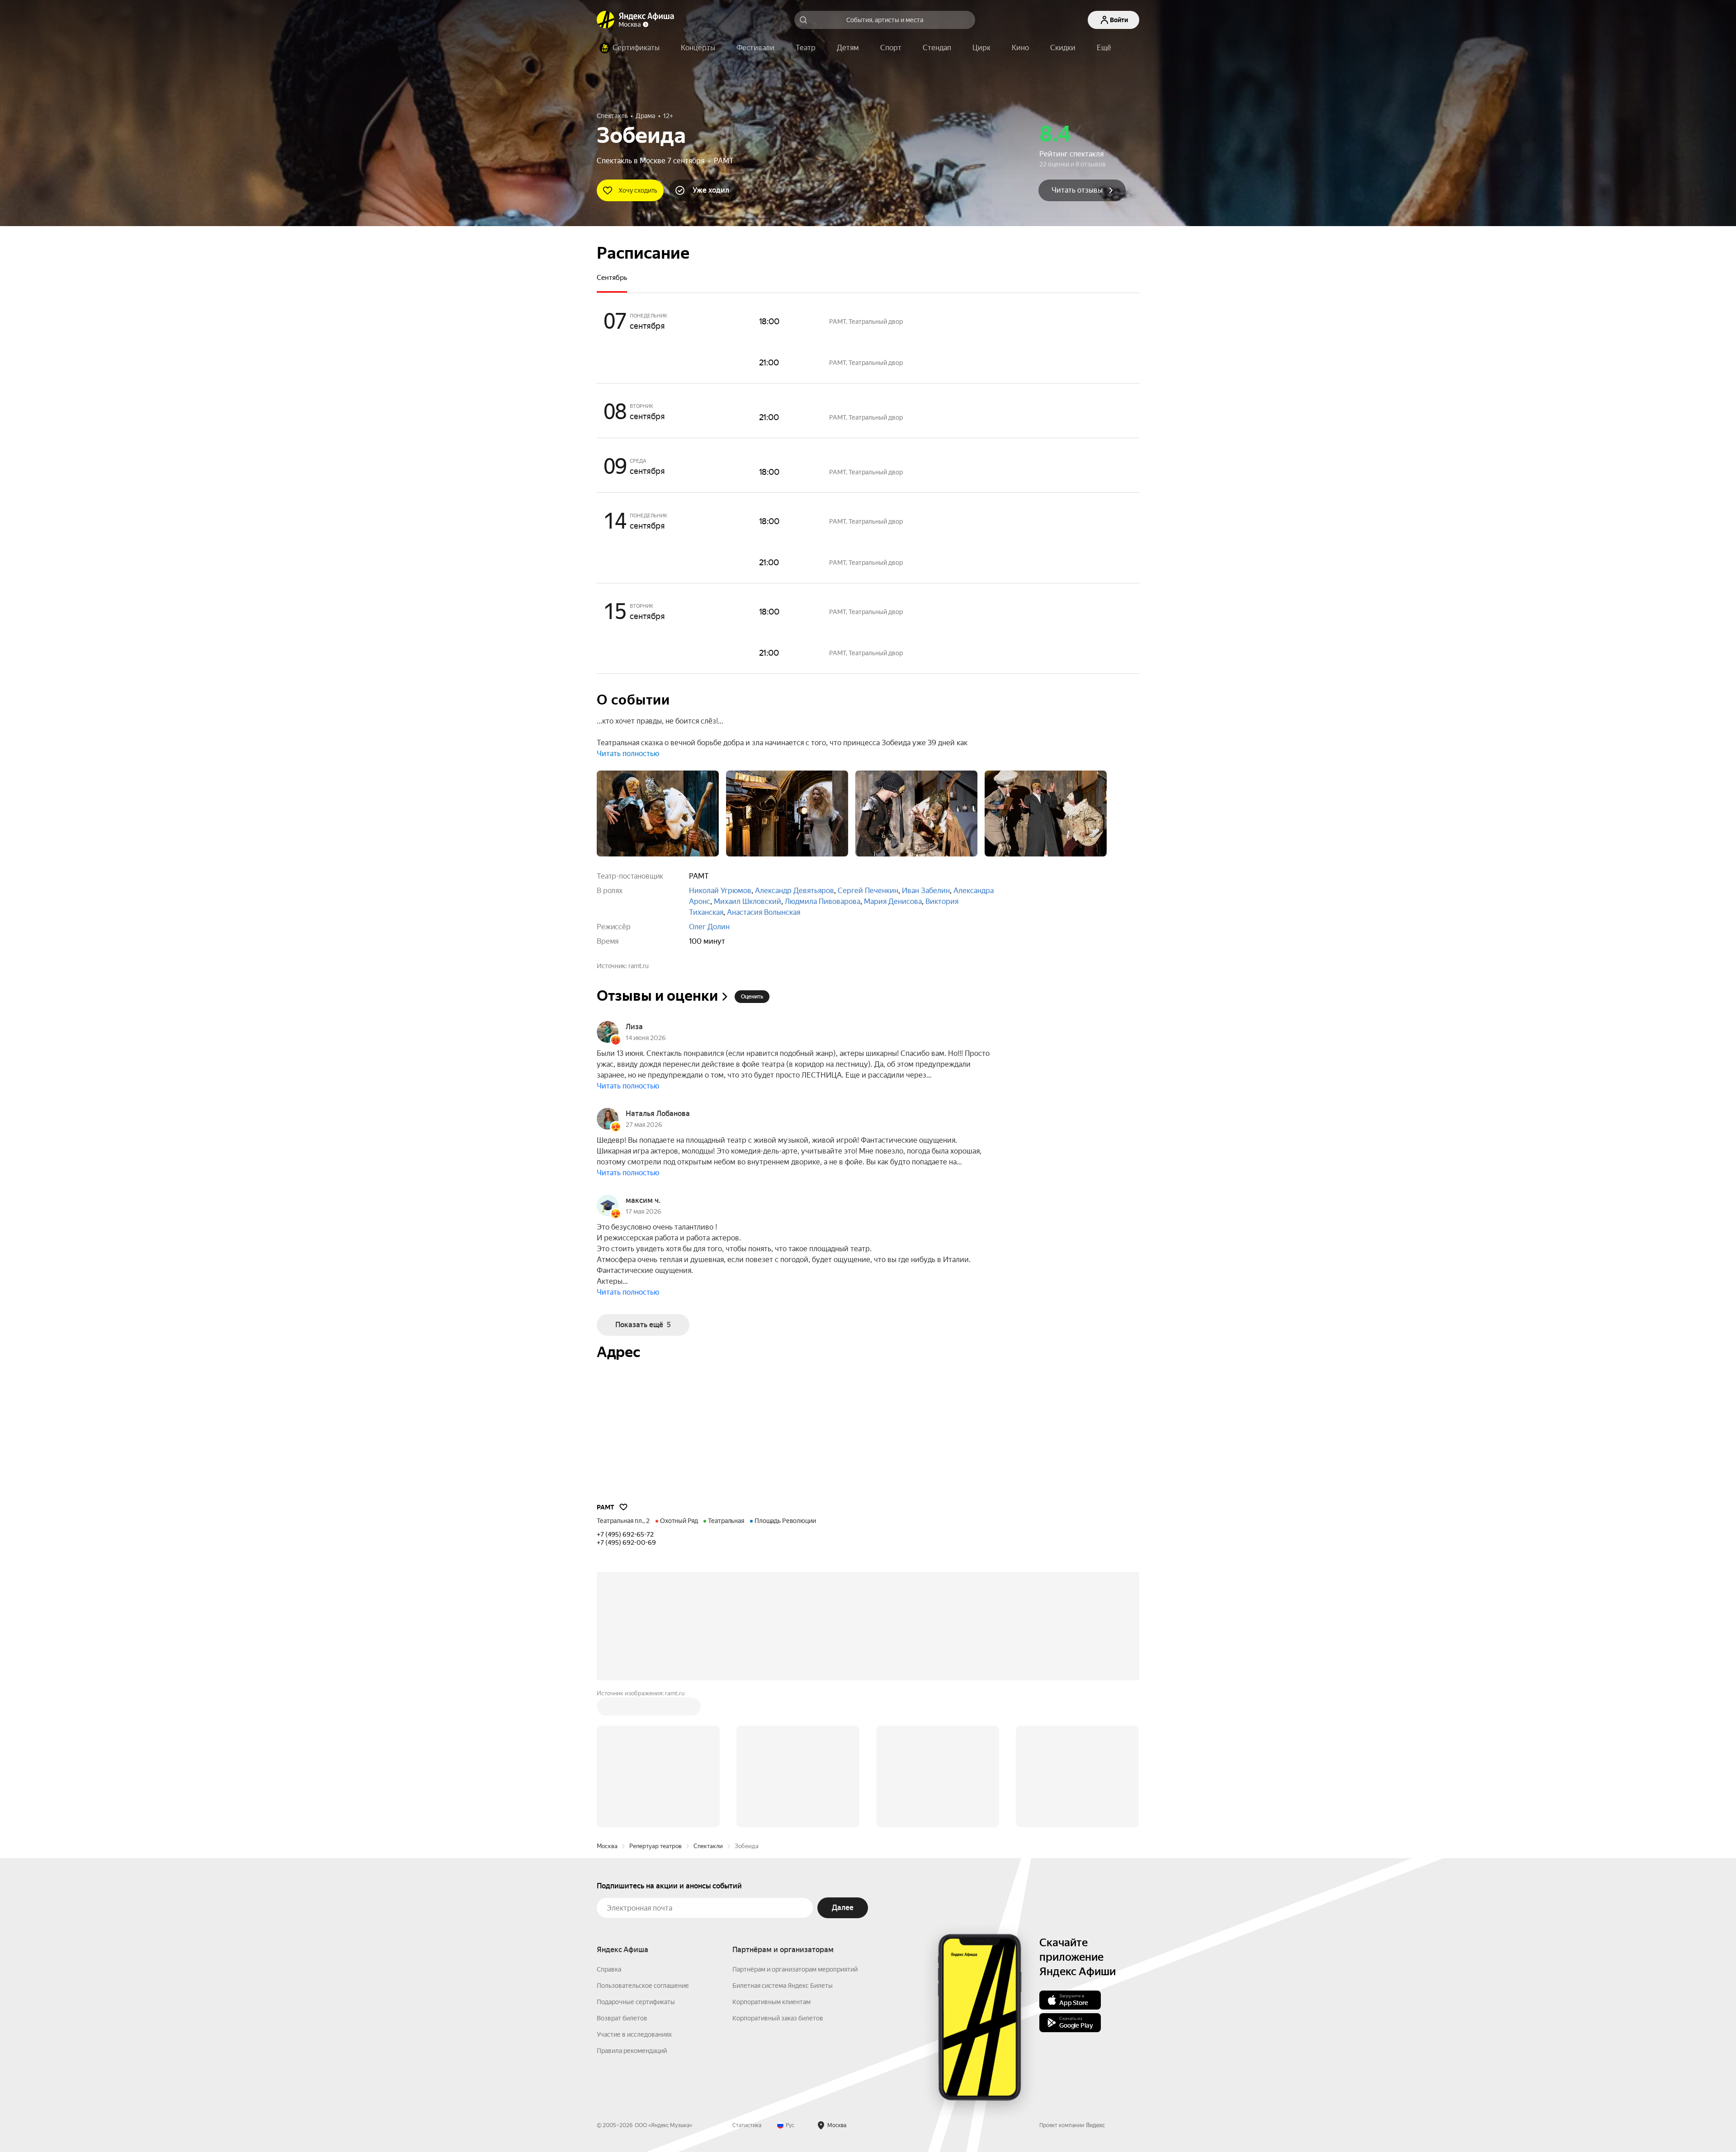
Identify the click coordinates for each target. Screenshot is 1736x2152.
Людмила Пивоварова (823, 901)
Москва (607, 1846)
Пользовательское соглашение (643, 1986)
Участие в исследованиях (634, 2034)
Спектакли (708, 1846)
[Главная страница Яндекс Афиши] (606, 20)
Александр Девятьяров (795, 891)
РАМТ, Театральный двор (866, 322)
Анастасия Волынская (764, 912)
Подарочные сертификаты (636, 2002)
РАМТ (724, 161)
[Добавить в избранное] (623, 1507)
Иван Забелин (926, 891)
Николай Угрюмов (720, 891)
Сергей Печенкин (868, 891)
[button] (1104, 48)
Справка (609, 1969)
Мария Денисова (893, 901)
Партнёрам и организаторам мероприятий (795, 1969)
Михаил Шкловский (748, 901)
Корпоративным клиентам (771, 2002)
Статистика (747, 2125)
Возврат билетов (622, 2018)
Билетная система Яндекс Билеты (783, 1986)
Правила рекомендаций (632, 2051)
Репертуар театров (656, 1846)
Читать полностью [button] (628, 754)
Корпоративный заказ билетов (778, 2018)
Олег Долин (709, 927)
